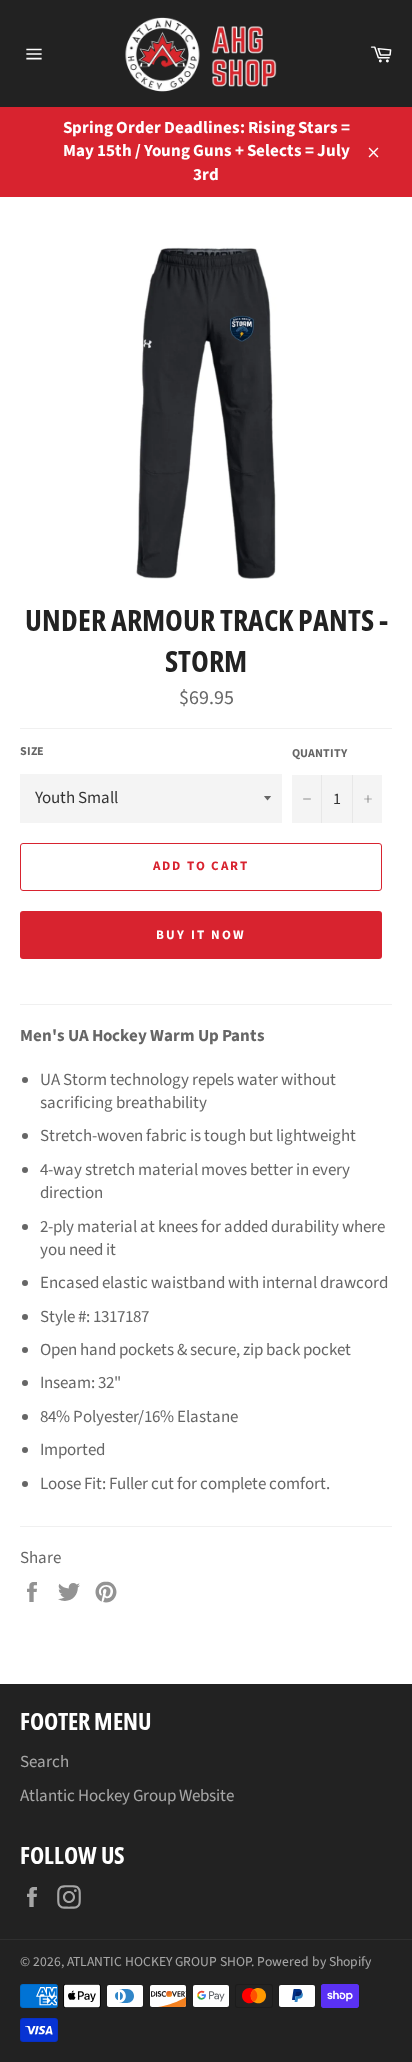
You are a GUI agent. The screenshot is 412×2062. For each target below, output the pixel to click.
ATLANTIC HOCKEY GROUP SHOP (159, 1961)
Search (44, 1762)
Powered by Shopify (314, 1961)
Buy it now (201, 935)
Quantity (319, 754)
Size (32, 752)
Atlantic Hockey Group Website (127, 1796)
